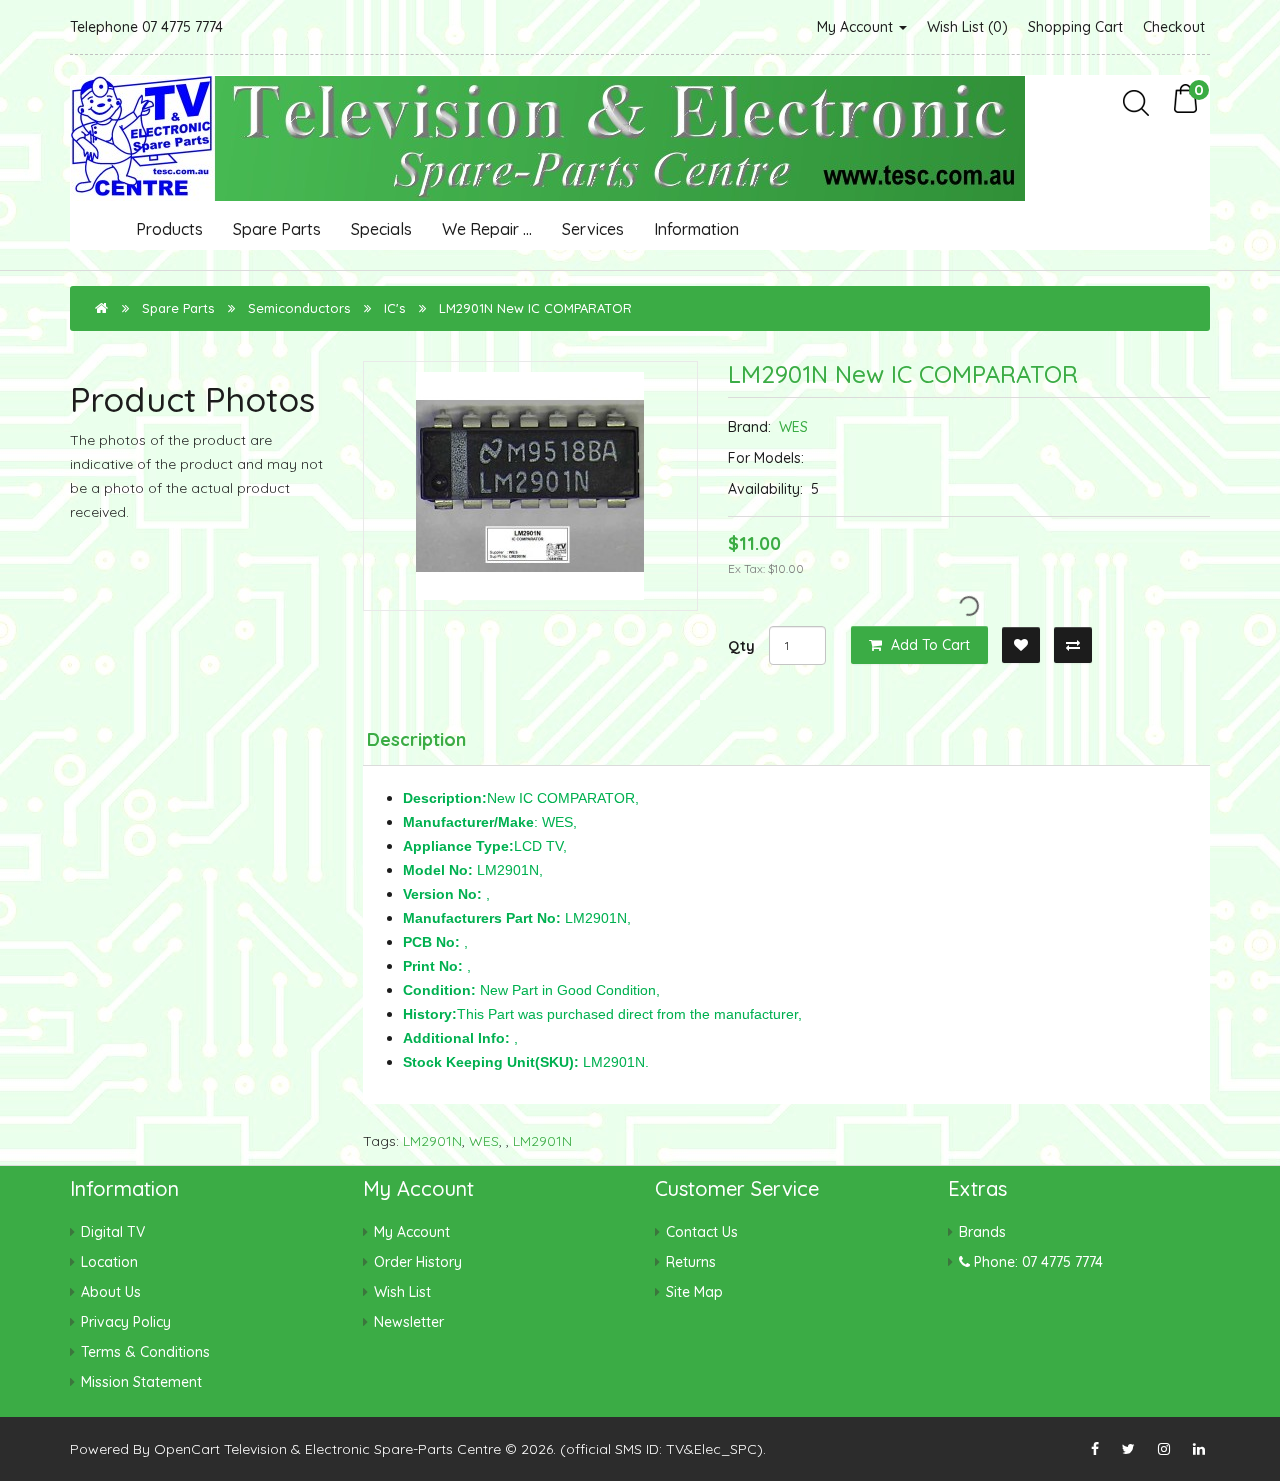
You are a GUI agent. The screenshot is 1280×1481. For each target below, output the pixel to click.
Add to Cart (928, 645)
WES (793, 427)
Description (416, 739)
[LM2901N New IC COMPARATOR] (531, 486)
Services (593, 229)
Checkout (1174, 27)
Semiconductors (299, 308)
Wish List (402, 1292)
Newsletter (409, 1322)
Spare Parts (277, 229)
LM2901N (432, 1141)
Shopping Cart (1075, 27)
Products (169, 229)
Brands (982, 1232)
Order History (418, 1262)
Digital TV (113, 1232)
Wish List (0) (967, 27)
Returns (691, 1262)
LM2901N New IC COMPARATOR (535, 308)
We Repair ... (487, 229)
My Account (857, 27)
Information (696, 229)
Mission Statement (141, 1382)
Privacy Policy (126, 1322)
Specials (381, 229)
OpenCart (187, 1449)
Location (109, 1262)
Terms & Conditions (145, 1352)
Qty (741, 646)
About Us (111, 1292)
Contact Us (702, 1232)
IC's (394, 308)
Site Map (694, 1292)
